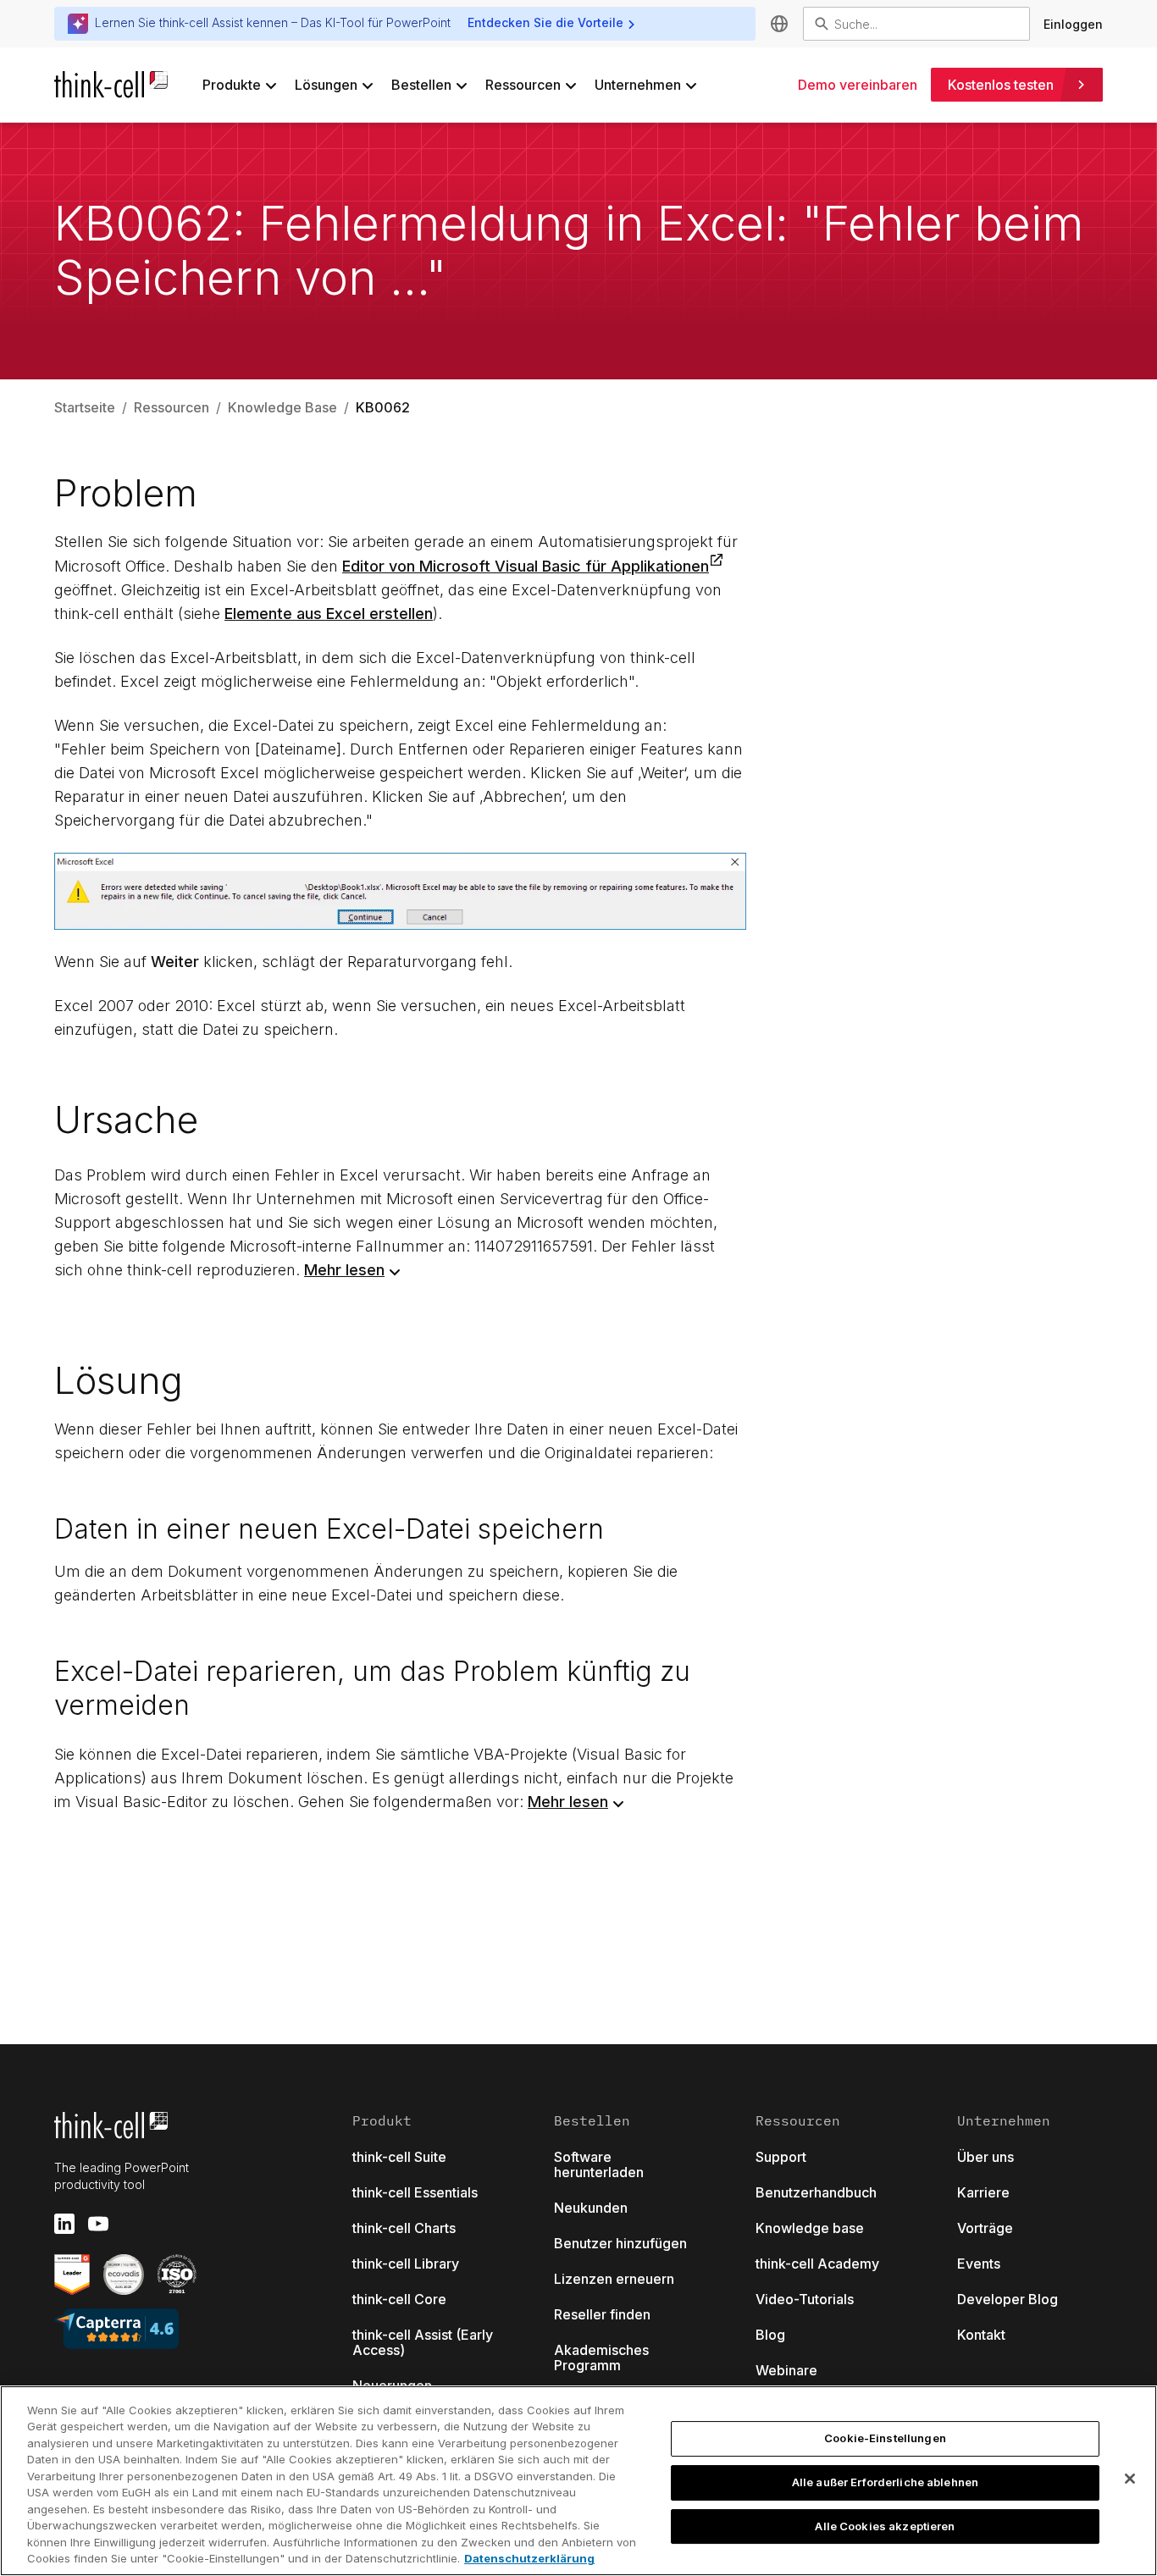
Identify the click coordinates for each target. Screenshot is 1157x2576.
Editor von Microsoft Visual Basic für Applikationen (526, 566)
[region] (578, 2481)
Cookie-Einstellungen (885, 2439)
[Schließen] (1130, 2479)
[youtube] (98, 2224)
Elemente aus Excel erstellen (329, 614)
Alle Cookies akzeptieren (885, 2526)
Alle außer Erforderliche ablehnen (885, 2482)
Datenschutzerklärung (529, 2558)
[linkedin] (64, 2224)
